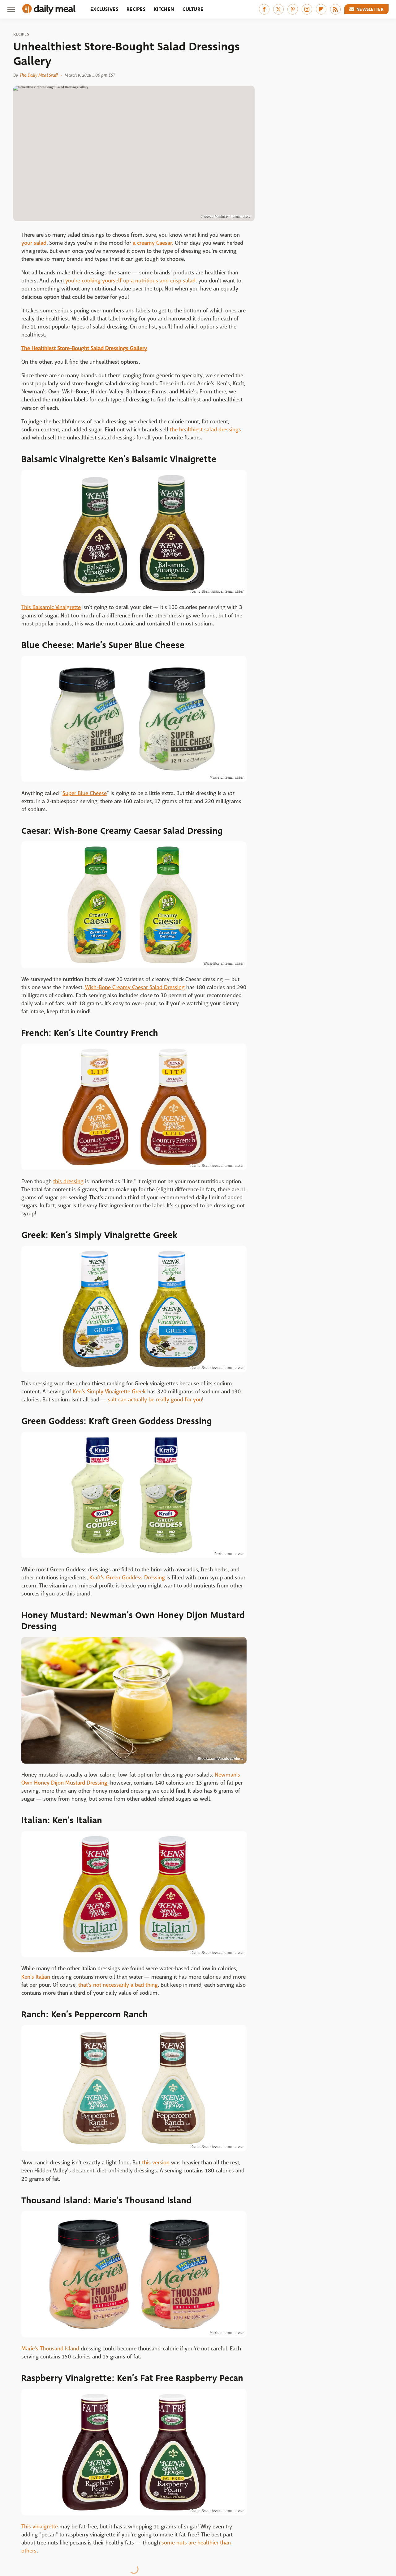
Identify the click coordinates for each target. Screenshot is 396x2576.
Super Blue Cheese (85, 793)
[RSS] (335, 9)
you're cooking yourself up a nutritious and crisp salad (130, 281)
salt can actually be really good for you (155, 1400)
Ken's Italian (36, 1977)
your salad (34, 243)
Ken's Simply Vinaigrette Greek (109, 1392)
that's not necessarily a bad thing (118, 1985)
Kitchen (164, 9)
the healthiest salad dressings (205, 430)
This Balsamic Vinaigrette (51, 607)
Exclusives (104, 9)
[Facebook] (264, 9)
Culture (193, 9)
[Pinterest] (293, 9)
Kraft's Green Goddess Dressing (127, 1578)
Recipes (136, 9)
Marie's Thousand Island (50, 2349)
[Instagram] (307, 9)
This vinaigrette (40, 2527)
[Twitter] (278, 9)
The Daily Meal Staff (39, 75)
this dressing (68, 1182)
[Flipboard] (321, 9)
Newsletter (370, 9)
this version (156, 2163)
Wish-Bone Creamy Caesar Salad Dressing (135, 987)
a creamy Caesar (152, 243)
